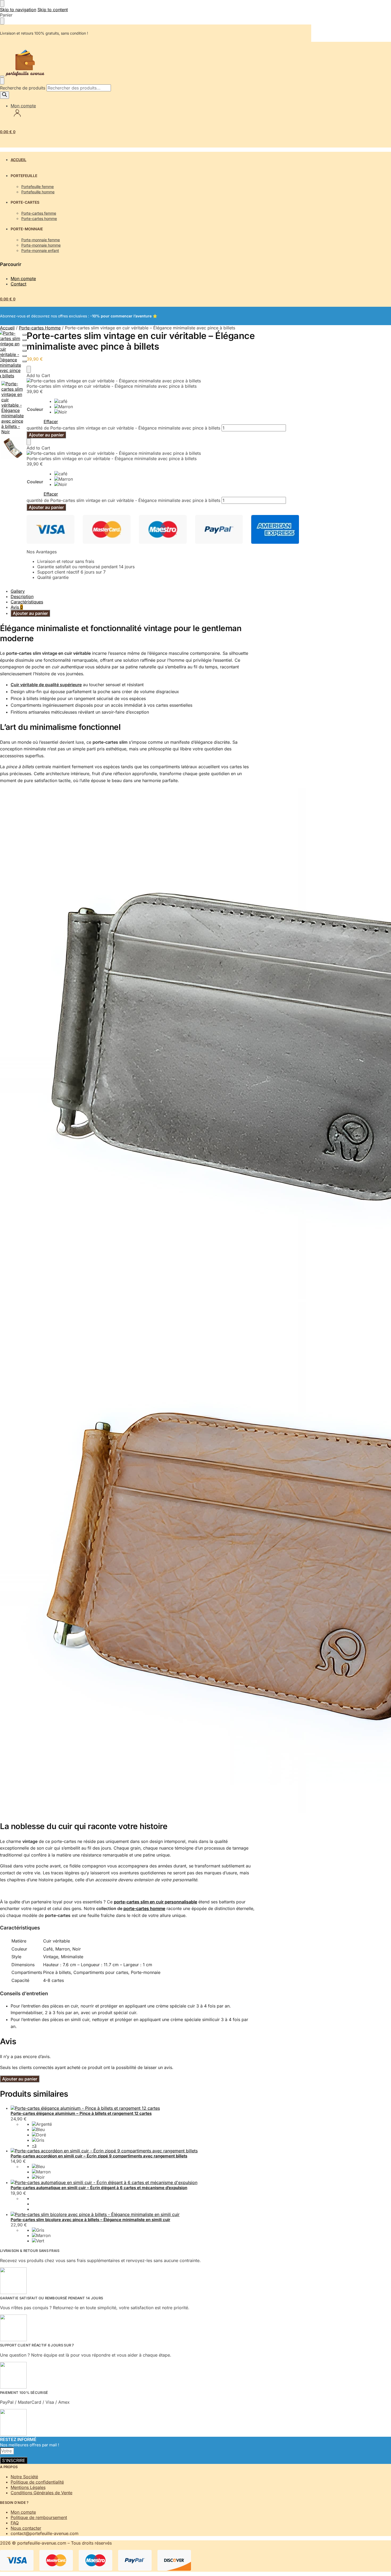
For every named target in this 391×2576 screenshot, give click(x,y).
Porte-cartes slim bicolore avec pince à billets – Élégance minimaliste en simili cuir (90, 2220)
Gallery (18, 591)
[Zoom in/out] (24, 351)
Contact (18, 284)
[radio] (64, 401)
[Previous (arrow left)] (24, 356)
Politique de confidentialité (37, 2482)
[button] (8, 132)
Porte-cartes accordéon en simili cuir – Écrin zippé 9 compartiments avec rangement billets (99, 2156)
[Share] (24, 340)
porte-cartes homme (144, 1908)
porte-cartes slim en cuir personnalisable (155, 1902)
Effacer (51, 422)
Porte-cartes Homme (40, 328)
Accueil (7, 328)
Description (22, 596)
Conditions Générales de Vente (41, 2493)
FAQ (15, 2523)
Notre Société (24, 2477)
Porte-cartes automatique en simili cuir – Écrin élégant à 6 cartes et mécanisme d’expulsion (99, 2188)
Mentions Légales (28, 2487)
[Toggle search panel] (2, 81)
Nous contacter (26, 2528)
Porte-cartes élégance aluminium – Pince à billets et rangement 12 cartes (81, 2113)
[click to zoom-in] (13, 408)
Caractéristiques (27, 602)
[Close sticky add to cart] (29, 369)
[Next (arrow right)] (24, 361)
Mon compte (23, 106)
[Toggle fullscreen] (24, 345)
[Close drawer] (2, 21)
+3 (34, 2146)
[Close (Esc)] (24, 335)
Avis (17, 607)
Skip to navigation (18, 10)
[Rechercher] (5, 95)
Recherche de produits (23, 88)
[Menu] (2, 76)
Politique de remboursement (39, 2517)
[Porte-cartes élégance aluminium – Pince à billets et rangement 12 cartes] (133, 2108)
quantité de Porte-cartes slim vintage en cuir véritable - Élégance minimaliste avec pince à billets (123, 428)
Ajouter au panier (46, 435)
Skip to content (53, 10)
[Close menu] (2, 3)
